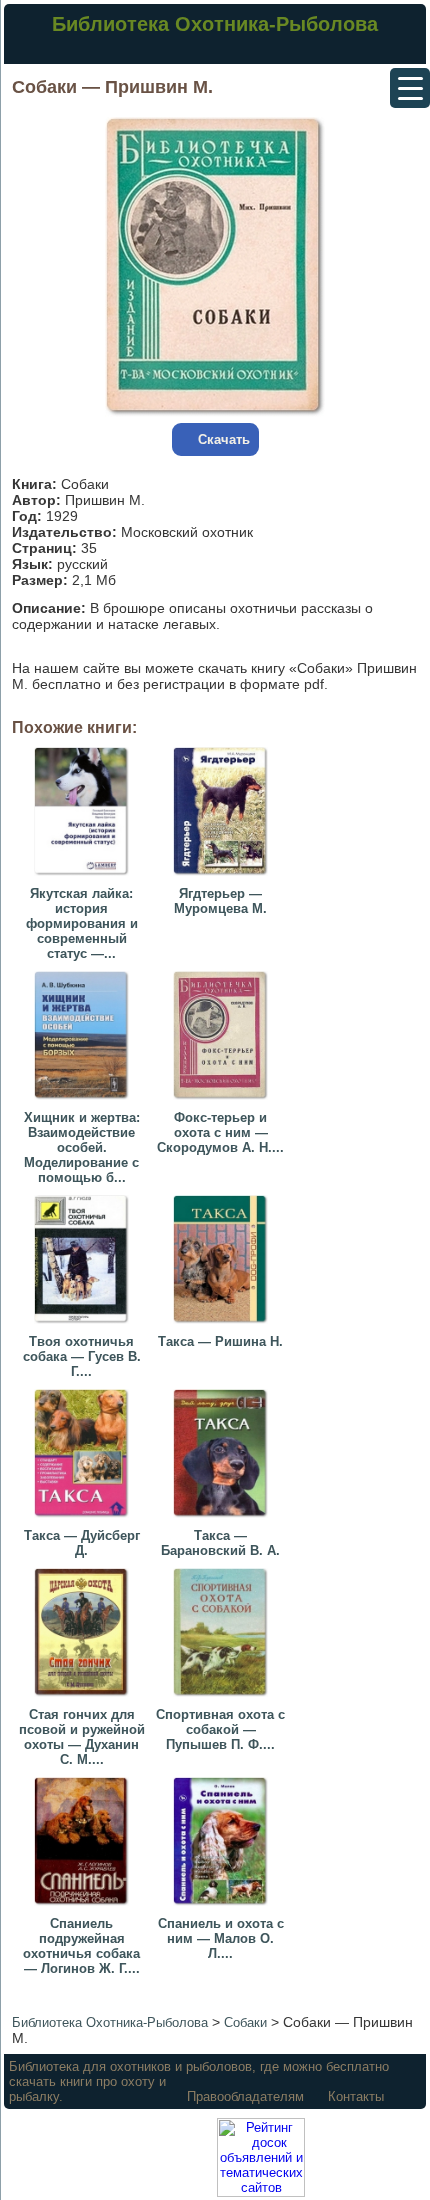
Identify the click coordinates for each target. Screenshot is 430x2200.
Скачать (224, 439)
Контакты (356, 2096)
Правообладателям (245, 2096)
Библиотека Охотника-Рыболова (215, 24)
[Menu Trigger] (410, 88)
